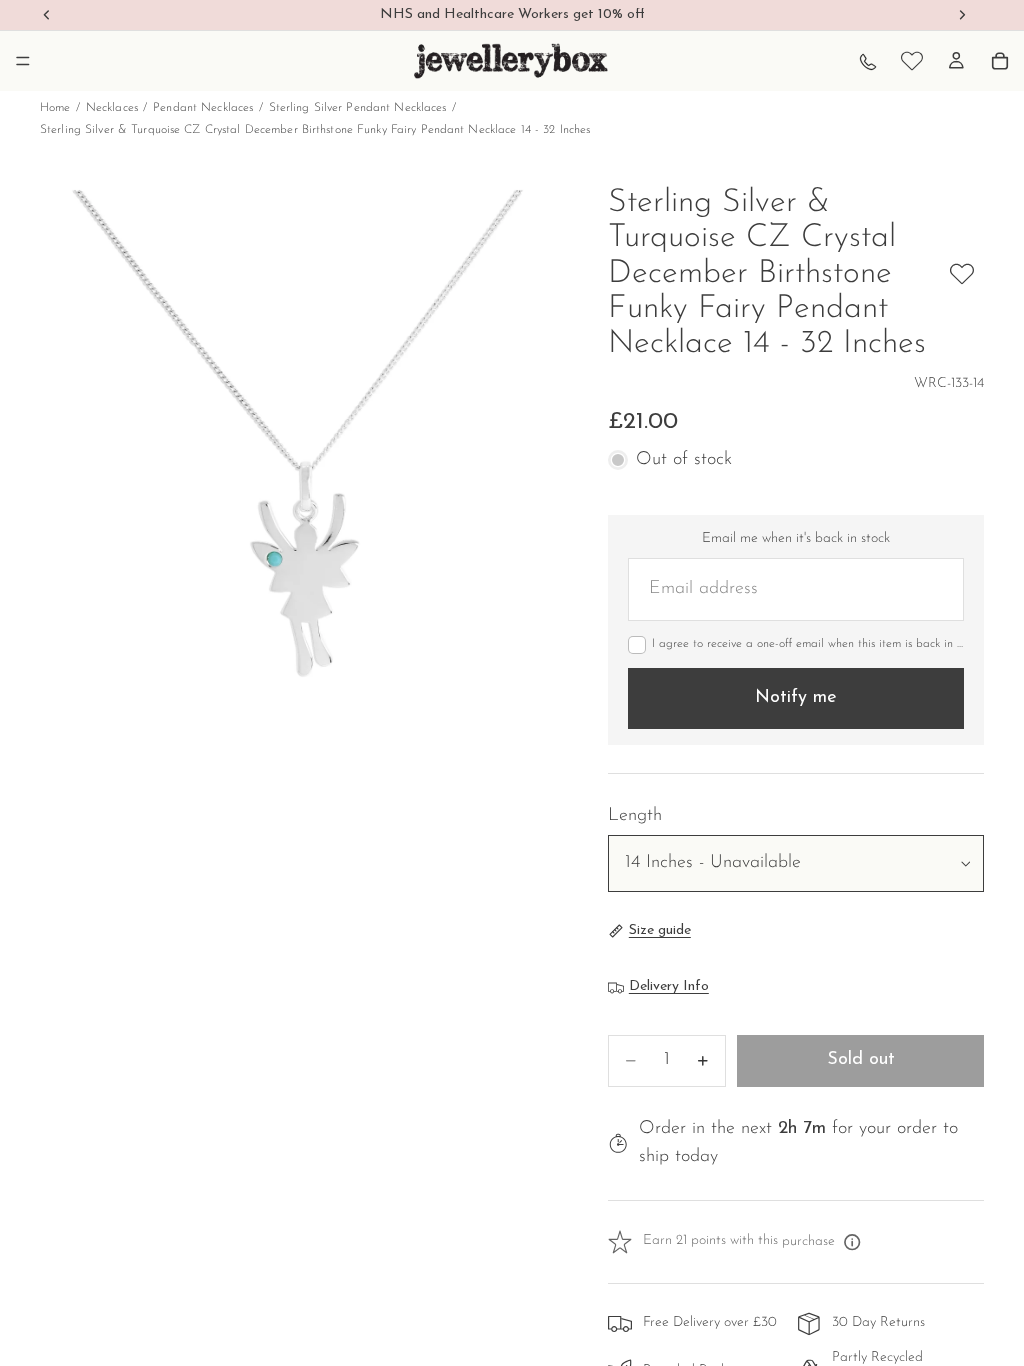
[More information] (852, 1242)
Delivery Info (669, 986)
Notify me (796, 698)
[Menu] (23, 61)
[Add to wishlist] (962, 274)
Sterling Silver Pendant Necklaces (358, 108)
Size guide (660, 930)
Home (55, 108)
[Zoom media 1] (300, 446)
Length (635, 816)
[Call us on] (868, 61)
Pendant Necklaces (203, 108)
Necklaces (112, 108)
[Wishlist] (912, 61)
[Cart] (1000, 61)
